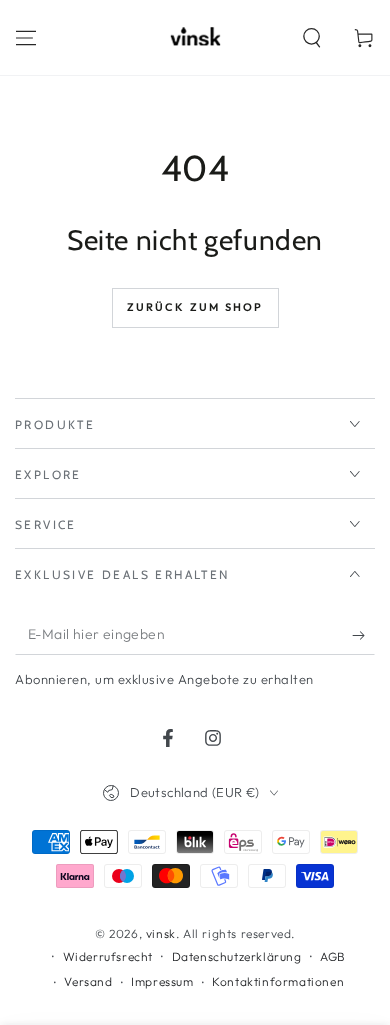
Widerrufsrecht (108, 956)
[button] (312, 38)
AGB (333, 956)
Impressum (162, 981)
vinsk (161, 933)
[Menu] (26, 38)
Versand (88, 981)
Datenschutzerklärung (237, 956)
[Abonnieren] (363, 635)
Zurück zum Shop (195, 307)
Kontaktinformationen (278, 981)
